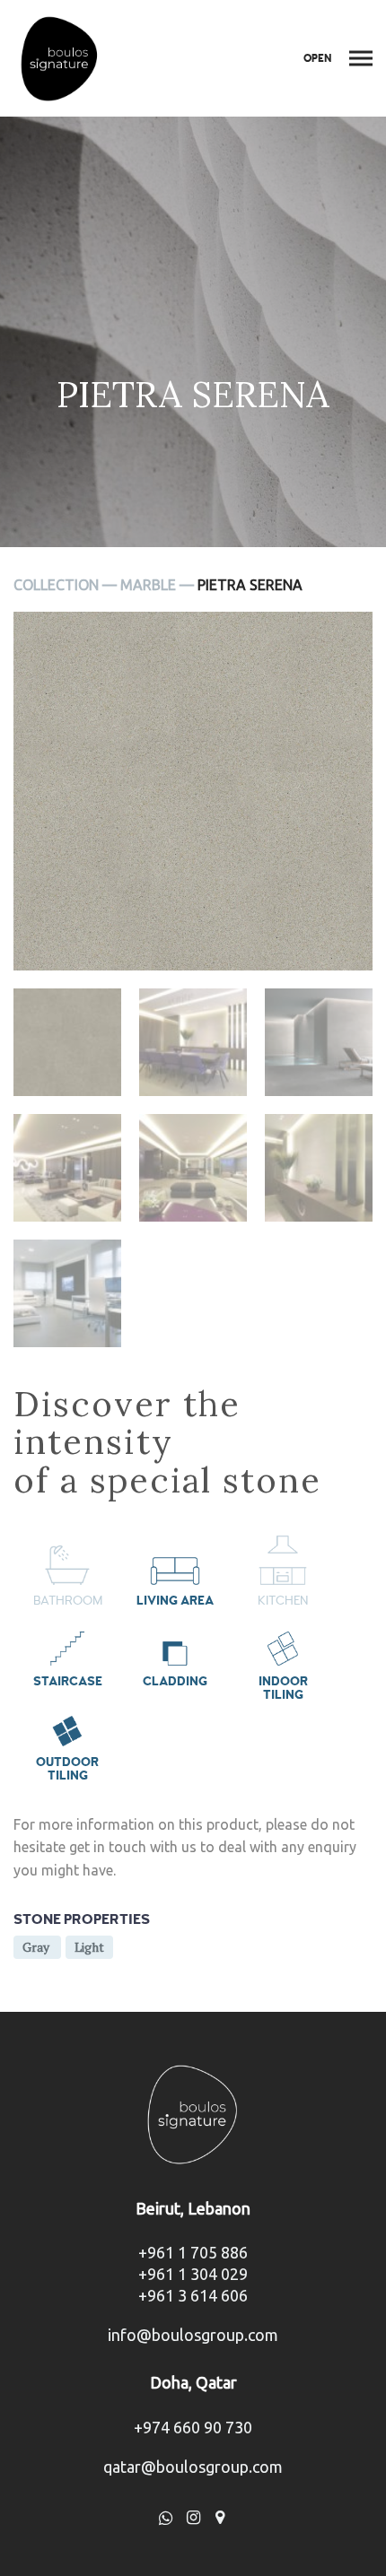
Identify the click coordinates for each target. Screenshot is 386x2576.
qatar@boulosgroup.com (193, 2467)
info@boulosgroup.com (193, 2335)
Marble (148, 585)
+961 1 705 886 (193, 2252)
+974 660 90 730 (193, 2427)
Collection (56, 585)
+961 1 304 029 (193, 2274)
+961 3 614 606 (193, 2295)
